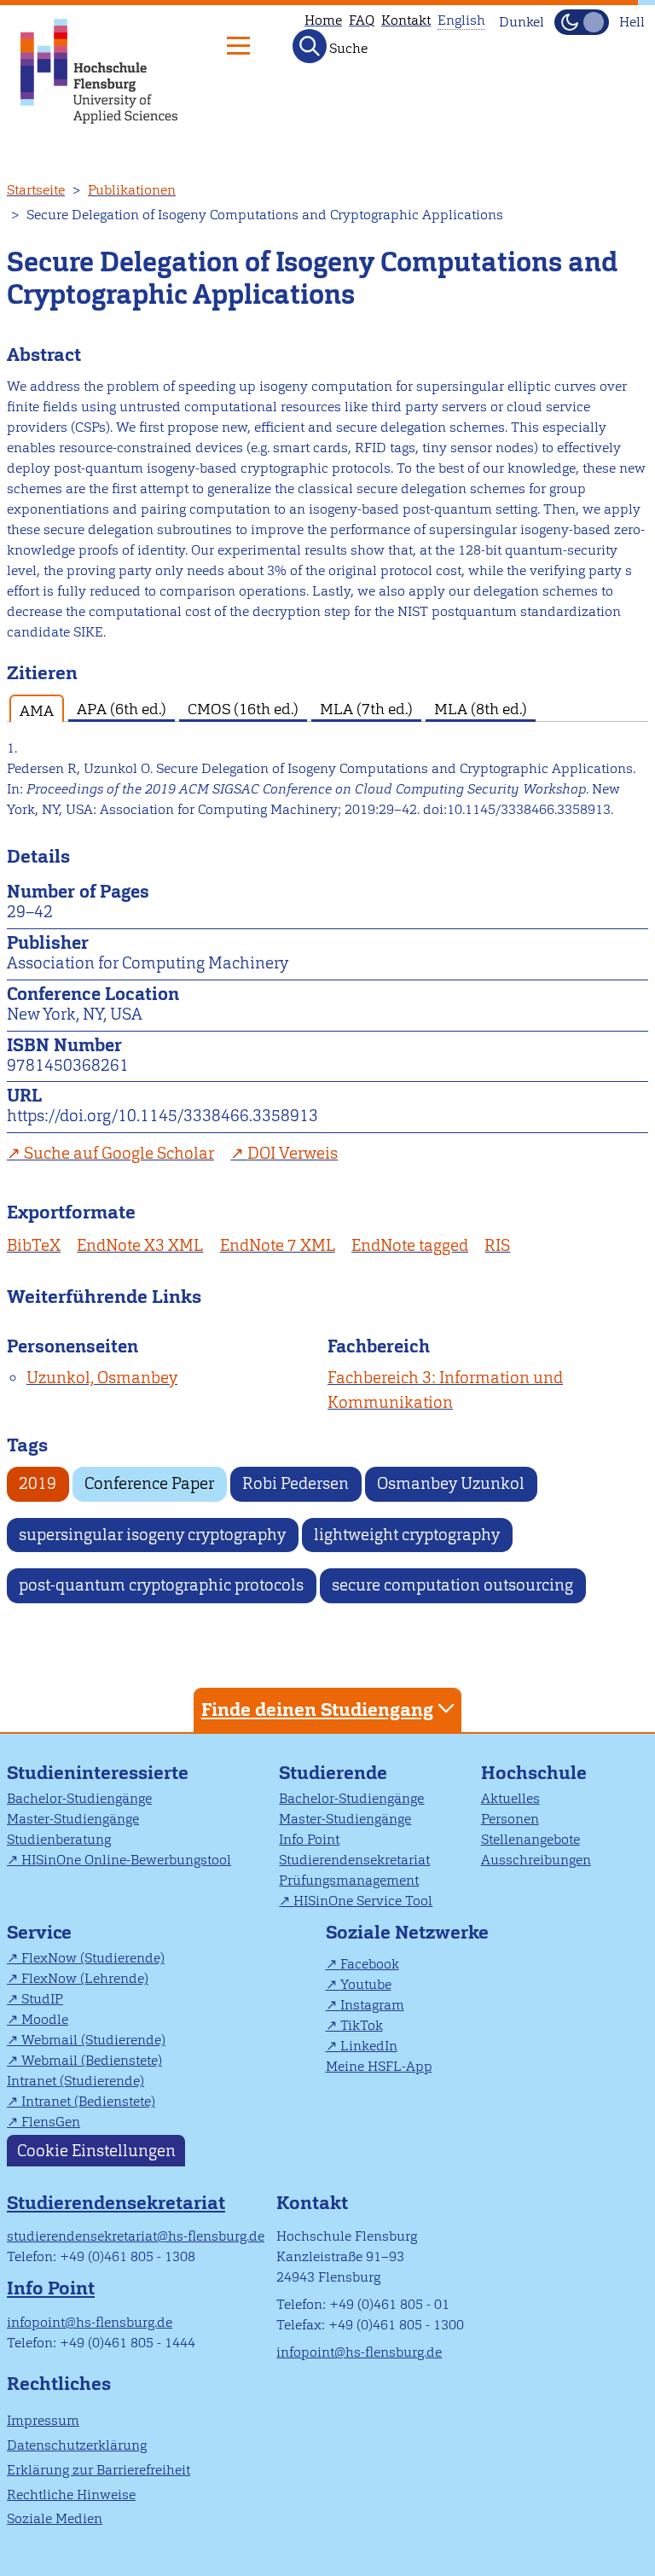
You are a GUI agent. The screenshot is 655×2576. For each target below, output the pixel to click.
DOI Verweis (293, 1153)
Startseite (36, 190)
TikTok (362, 2025)
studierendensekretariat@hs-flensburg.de (136, 2236)
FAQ (362, 20)
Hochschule (534, 1773)
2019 (38, 1483)
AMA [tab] (37, 710)
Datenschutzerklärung (77, 2445)
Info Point (309, 1839)
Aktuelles (510, 1798)
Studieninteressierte (98, 1773)
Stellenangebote (530, 1839)
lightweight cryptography (407, 1535)
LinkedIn (369, 2046)
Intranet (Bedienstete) (88, 2101)
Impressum (43, 2420)
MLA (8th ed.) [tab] (481, 709)
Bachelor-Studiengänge (79, 1798)
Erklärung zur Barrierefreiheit (99, 2470)
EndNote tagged (410, 1245)
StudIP (42, 1999)
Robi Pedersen (296, 1483)
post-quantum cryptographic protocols (161, 1585)
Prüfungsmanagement (349, 1880)
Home (323, 20)
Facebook (370, 1964)
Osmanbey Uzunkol (451, 1483)
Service (39, 1932)
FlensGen (51, 2122)
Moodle (45, 2019)
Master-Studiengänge (73, 1819)
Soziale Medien (55, 2518)
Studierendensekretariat (354, 1860)
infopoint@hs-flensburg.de (90, 2322)
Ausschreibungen (536, 1860)
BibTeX (34, 1245)
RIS (497, 1245)
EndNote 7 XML (278, 1245)
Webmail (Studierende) (93, 2040)
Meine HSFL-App (379, 2066)
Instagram (372, 2005)
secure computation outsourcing (452, 1585)
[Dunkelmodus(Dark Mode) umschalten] (582, 22)
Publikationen (132, 190)
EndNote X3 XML (140, 1245)
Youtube (366, 1984)
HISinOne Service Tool (363, 1901)
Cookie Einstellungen (96, 2151)
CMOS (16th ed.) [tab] (243, 709)
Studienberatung (59, 1839)
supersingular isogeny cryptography (152, 1535)
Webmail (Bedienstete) (92, 2060)
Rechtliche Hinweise (71, 2495)
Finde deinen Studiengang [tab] (317, 1710)
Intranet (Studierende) (75, 2081)
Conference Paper (149, 1483)
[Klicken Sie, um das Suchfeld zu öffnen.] (310, 46)
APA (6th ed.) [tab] (122, 709)
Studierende (333, 1773)
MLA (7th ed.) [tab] (366, 709)
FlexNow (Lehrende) (85, 1978)
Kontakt (406, 20)
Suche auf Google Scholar (119, 1153)
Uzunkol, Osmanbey (102, 1378)
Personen (510, 1819)
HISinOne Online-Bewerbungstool (126, 1860)
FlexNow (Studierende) (93, 1958)
